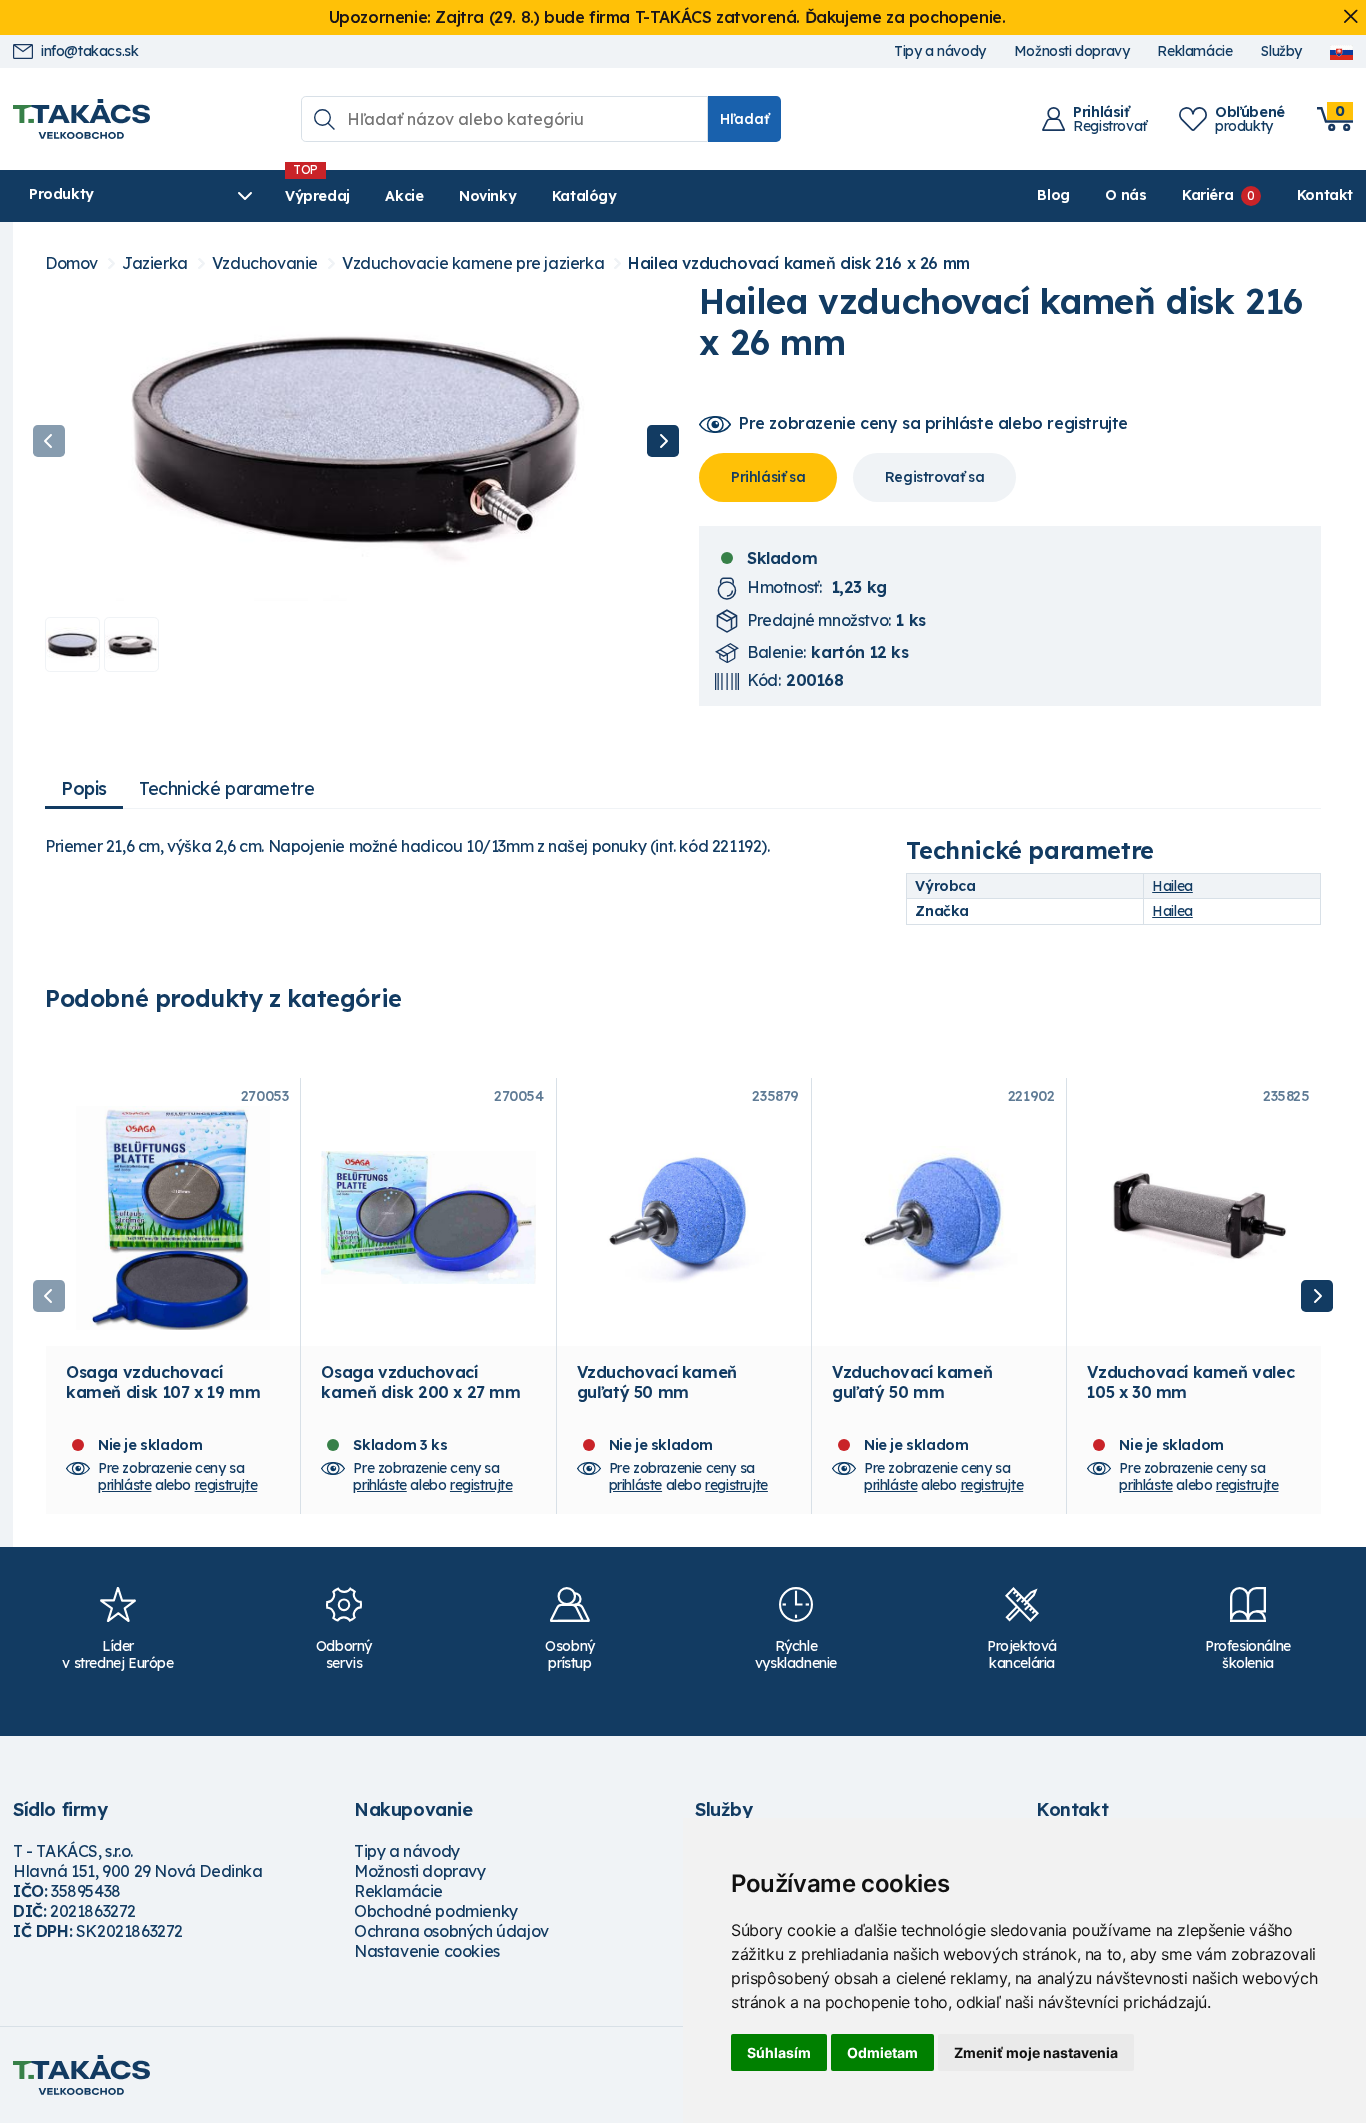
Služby (1281, 51)
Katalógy (584, 196)
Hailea (1172, 886)
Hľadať (744, 119)
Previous (49, 441)
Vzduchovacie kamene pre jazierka (473, 263)
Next (663, 441)
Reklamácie (1194, 51)
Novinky (487, 196)
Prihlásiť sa (768, 477)
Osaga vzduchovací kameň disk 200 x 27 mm (420, 1382)
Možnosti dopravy (1072, 51)
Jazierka (155, 263)
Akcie (404, 196)
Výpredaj (317, 196)
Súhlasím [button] (779, 2052)
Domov (71, 263)
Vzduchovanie (265, 263)
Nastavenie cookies (427, 1951)
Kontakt (1325, 195)
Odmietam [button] (882, 2052)
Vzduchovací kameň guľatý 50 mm (657, 1382)
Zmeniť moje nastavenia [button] (1036, 2052)
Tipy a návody (940, 51)
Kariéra (1207, 195)
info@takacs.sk (89, 51)
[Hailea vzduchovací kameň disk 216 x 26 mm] (356, 441)
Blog (1053, 195)
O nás (1125, 195)
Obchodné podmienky (436, 1911)
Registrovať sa (934, 477)
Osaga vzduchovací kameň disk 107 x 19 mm (163, 1382)
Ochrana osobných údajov (451, 1931)
